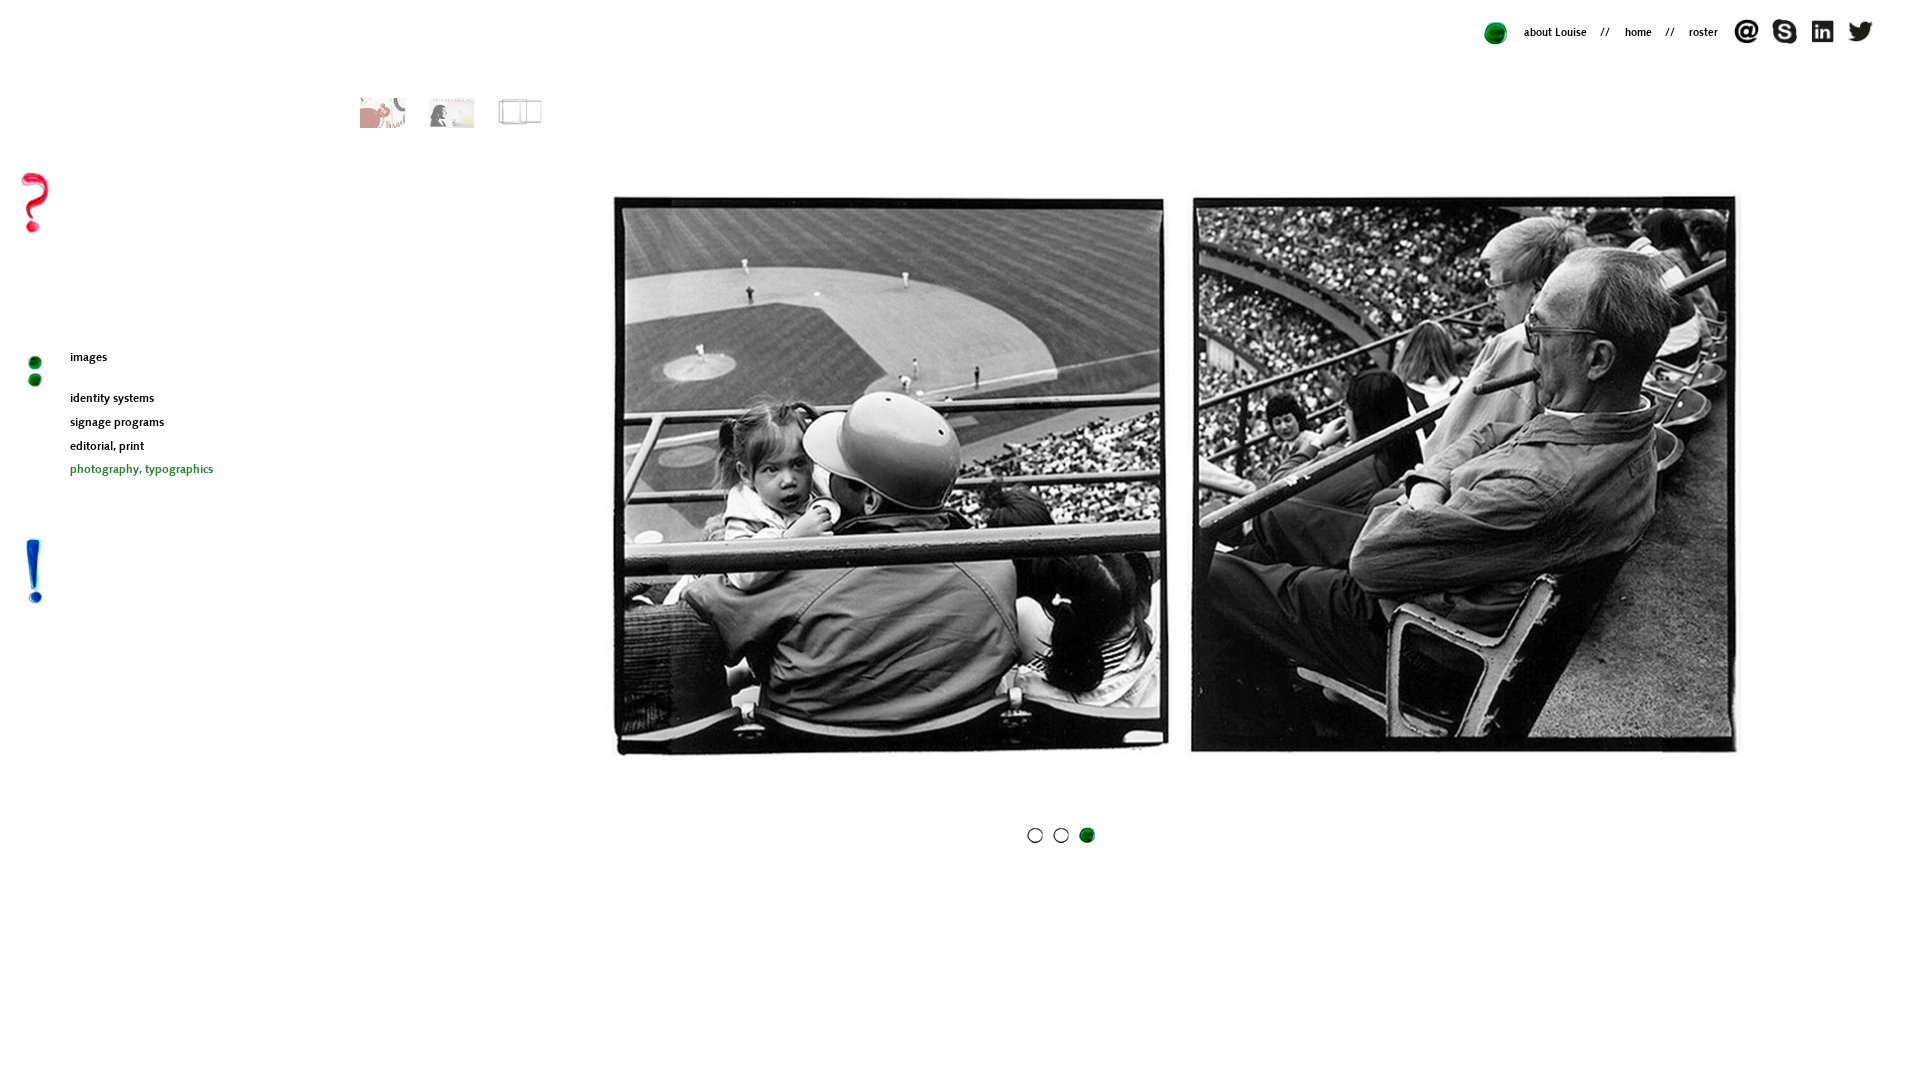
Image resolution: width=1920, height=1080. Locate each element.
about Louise (1555, 33)
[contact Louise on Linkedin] (1827, 40)
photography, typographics (141, 470)
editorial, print (107, 447)
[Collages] (384, 112)
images (88, 358)
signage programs (117, 423)
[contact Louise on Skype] (1789, 40)
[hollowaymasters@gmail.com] (1752, 40)
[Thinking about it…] (1863, 40)
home (1638, 33)
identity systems (112, 399)
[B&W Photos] (522, 112)
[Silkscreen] (453, 112)
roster (1703, 33)
